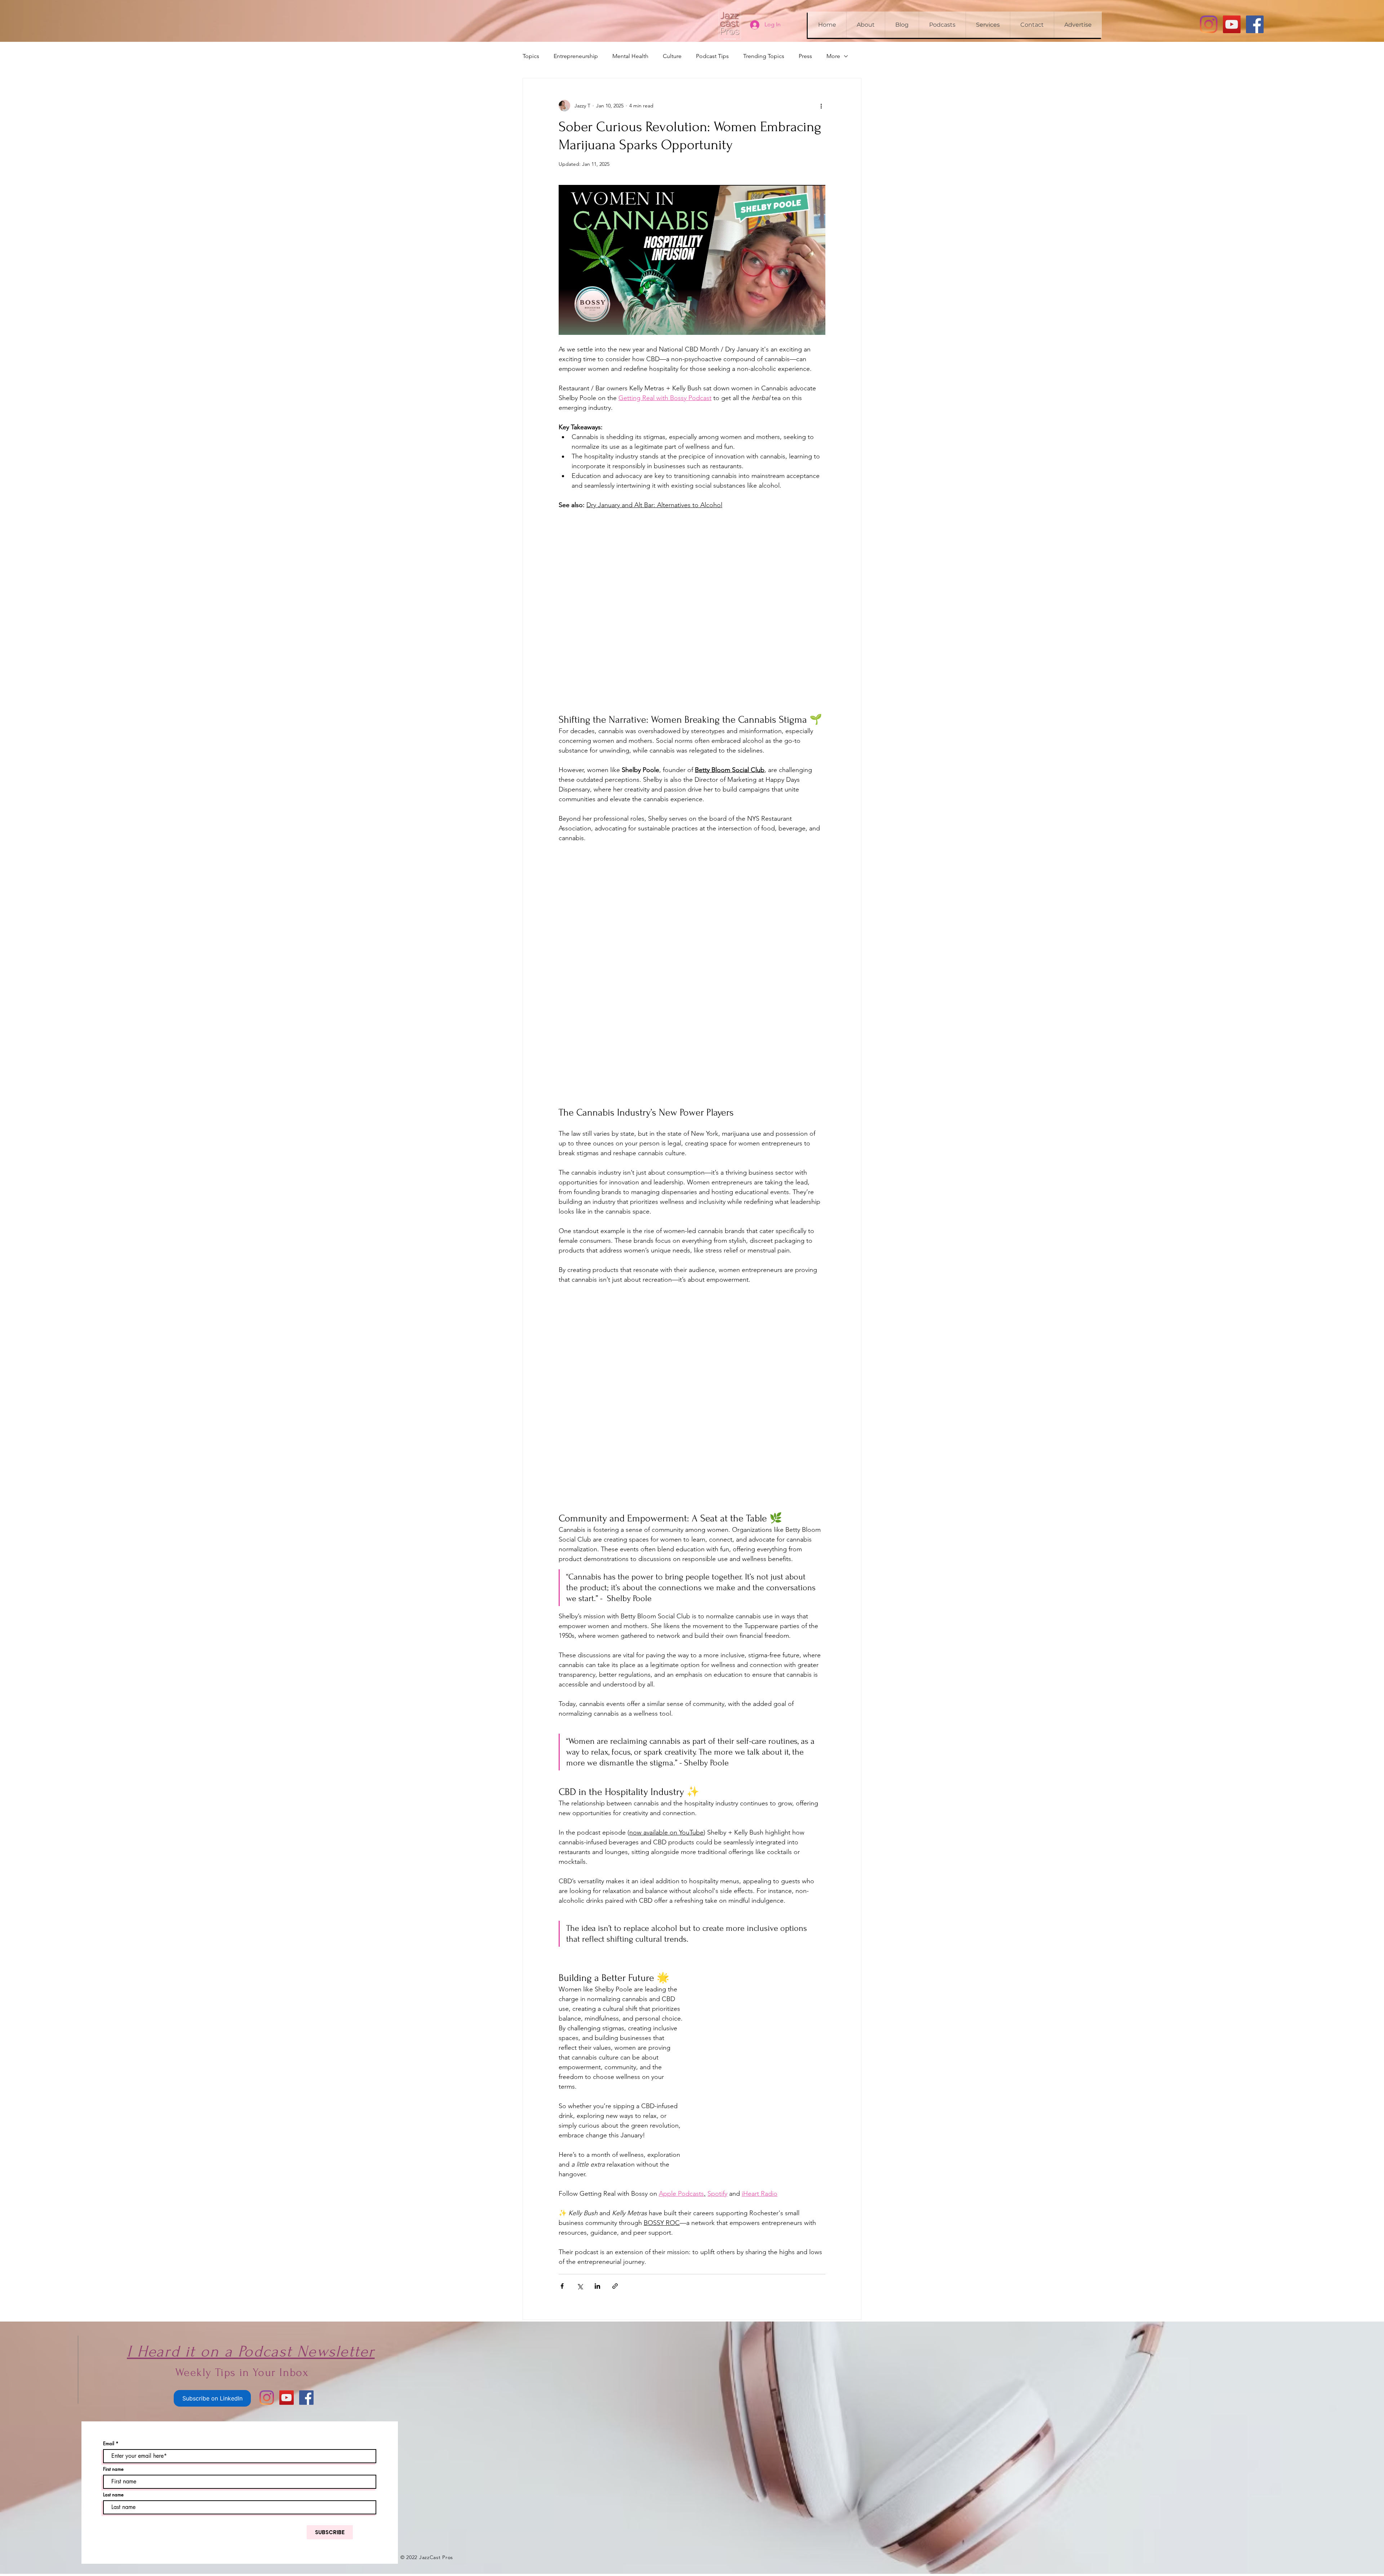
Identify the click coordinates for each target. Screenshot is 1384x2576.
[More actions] (821, 106)
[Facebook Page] (1255, 24)
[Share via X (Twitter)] (580, 2118)
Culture (672, 56)
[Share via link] (615, 2118)
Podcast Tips (712, 56)
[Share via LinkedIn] (597, 2118)
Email (109, 2276)
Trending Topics (764, 56)
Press (805, 56)
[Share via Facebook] (562, 2118)
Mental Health (630, 56)
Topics (531, 56)
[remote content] (692, 557)
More (833, 56)
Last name (113, 2327)
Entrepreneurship (576, 56)
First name (113, 2301)
